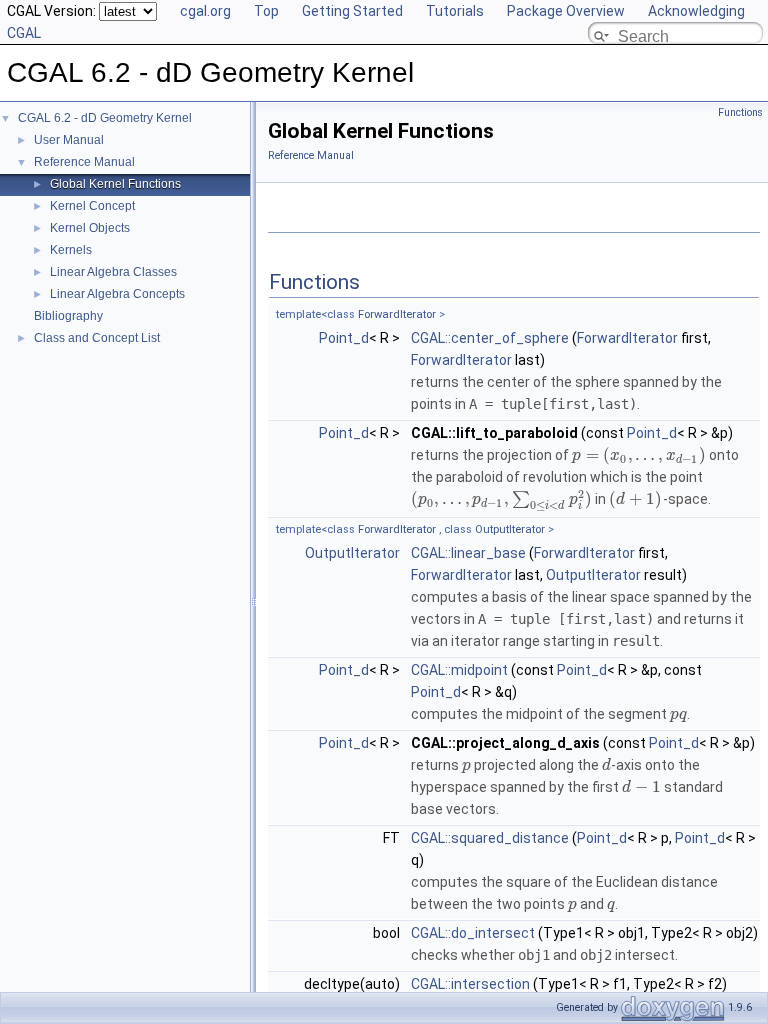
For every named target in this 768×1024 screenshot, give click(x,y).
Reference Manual (84, 162)
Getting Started (352, 11)
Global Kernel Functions (115, 184)
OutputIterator (510, 529)
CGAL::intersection (470, 984)
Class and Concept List (97, 338)
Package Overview (566, 11)
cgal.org (205, 11)
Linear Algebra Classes (113, 272)
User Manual (69, 140)
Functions (740, 112)
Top (266, 11)
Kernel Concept (92, 206)
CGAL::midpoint (459, 670)
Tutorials (455, 11)
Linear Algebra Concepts (117, 294)
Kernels (71, 250)
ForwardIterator (397, 314)
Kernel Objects (90, 228)
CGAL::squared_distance (490, 838)
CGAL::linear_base (468, 553)
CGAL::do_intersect (473, 933)
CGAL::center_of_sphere (490, 338)
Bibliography (68, 316)
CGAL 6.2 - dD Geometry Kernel (105, 118)
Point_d (344, 338)
